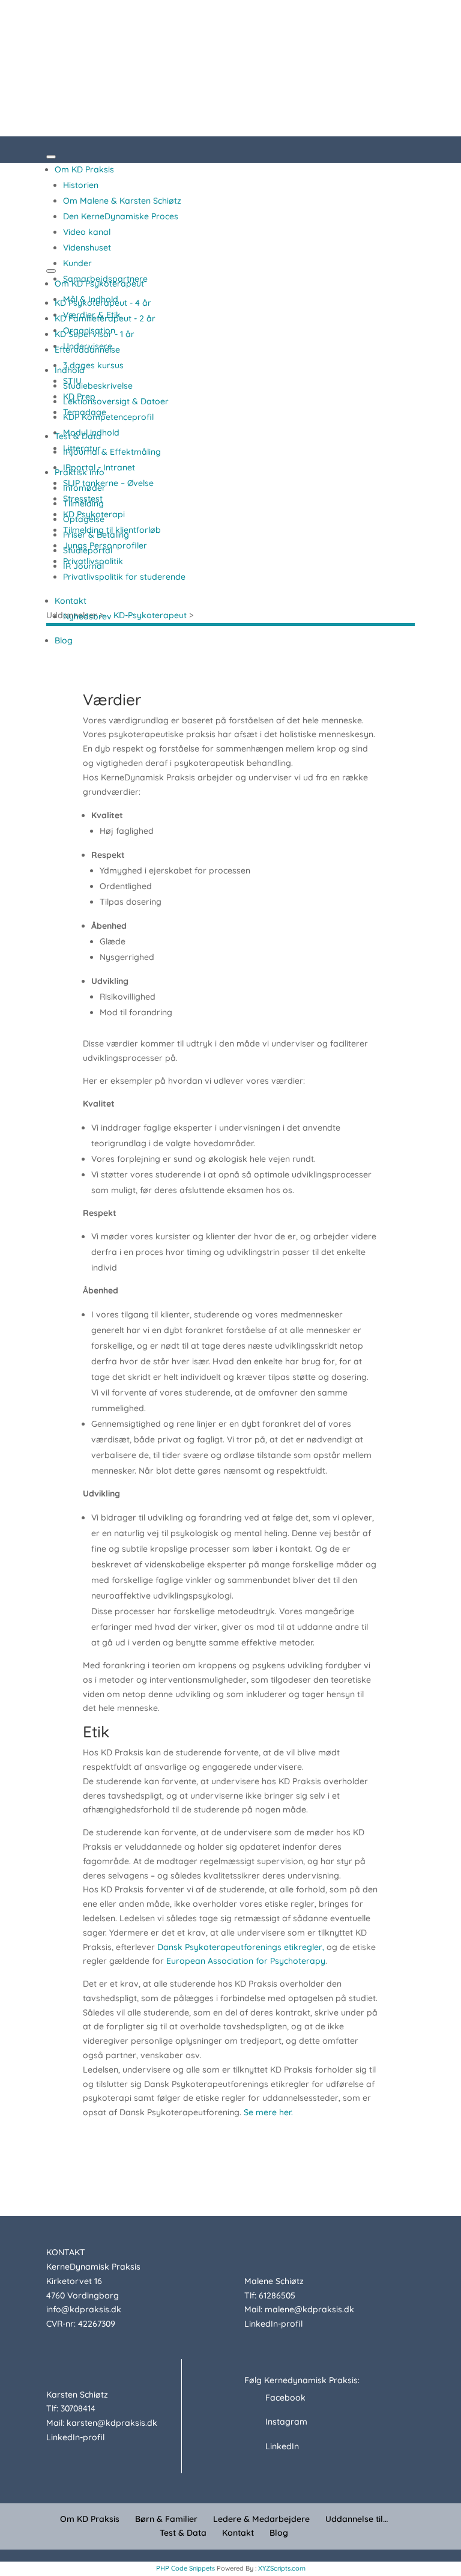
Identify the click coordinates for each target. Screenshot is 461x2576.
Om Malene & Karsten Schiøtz (122, 201)
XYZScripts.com (282, 2568)
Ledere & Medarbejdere (261, 2519)
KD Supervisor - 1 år (95, 334)
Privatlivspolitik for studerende (124, 577)
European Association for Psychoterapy (246, 1961)
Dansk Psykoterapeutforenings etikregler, (241, 1947)
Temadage (85, 412)
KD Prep (79, 396)
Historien (81, 185)
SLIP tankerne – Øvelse (108, 483)
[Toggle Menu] (51, 157)
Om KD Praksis (84, 169)
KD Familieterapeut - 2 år (105, 318)
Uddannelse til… (357, 2519)
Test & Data (78, 436)
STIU (72, 381)
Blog (64, 640)
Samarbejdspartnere (105, 279)
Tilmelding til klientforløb (112, 530)
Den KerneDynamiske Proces (121, 216)
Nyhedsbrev (87, 616)
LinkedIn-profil (273, 2324)
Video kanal (87, 232)
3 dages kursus (93, 365)
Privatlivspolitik (93, 561)
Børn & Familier (166, 2519)
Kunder (77, 263)
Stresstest (83, 499)
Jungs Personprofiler (105, 545)
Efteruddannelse (87, 350)
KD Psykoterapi (94, 514)
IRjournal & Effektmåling (112, 452)
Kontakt (71, 601)
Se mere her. (268, 2112)
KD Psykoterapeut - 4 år (103, 303)
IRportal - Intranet (99, 467)
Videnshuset (87, 248)
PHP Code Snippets (185, 2568)
